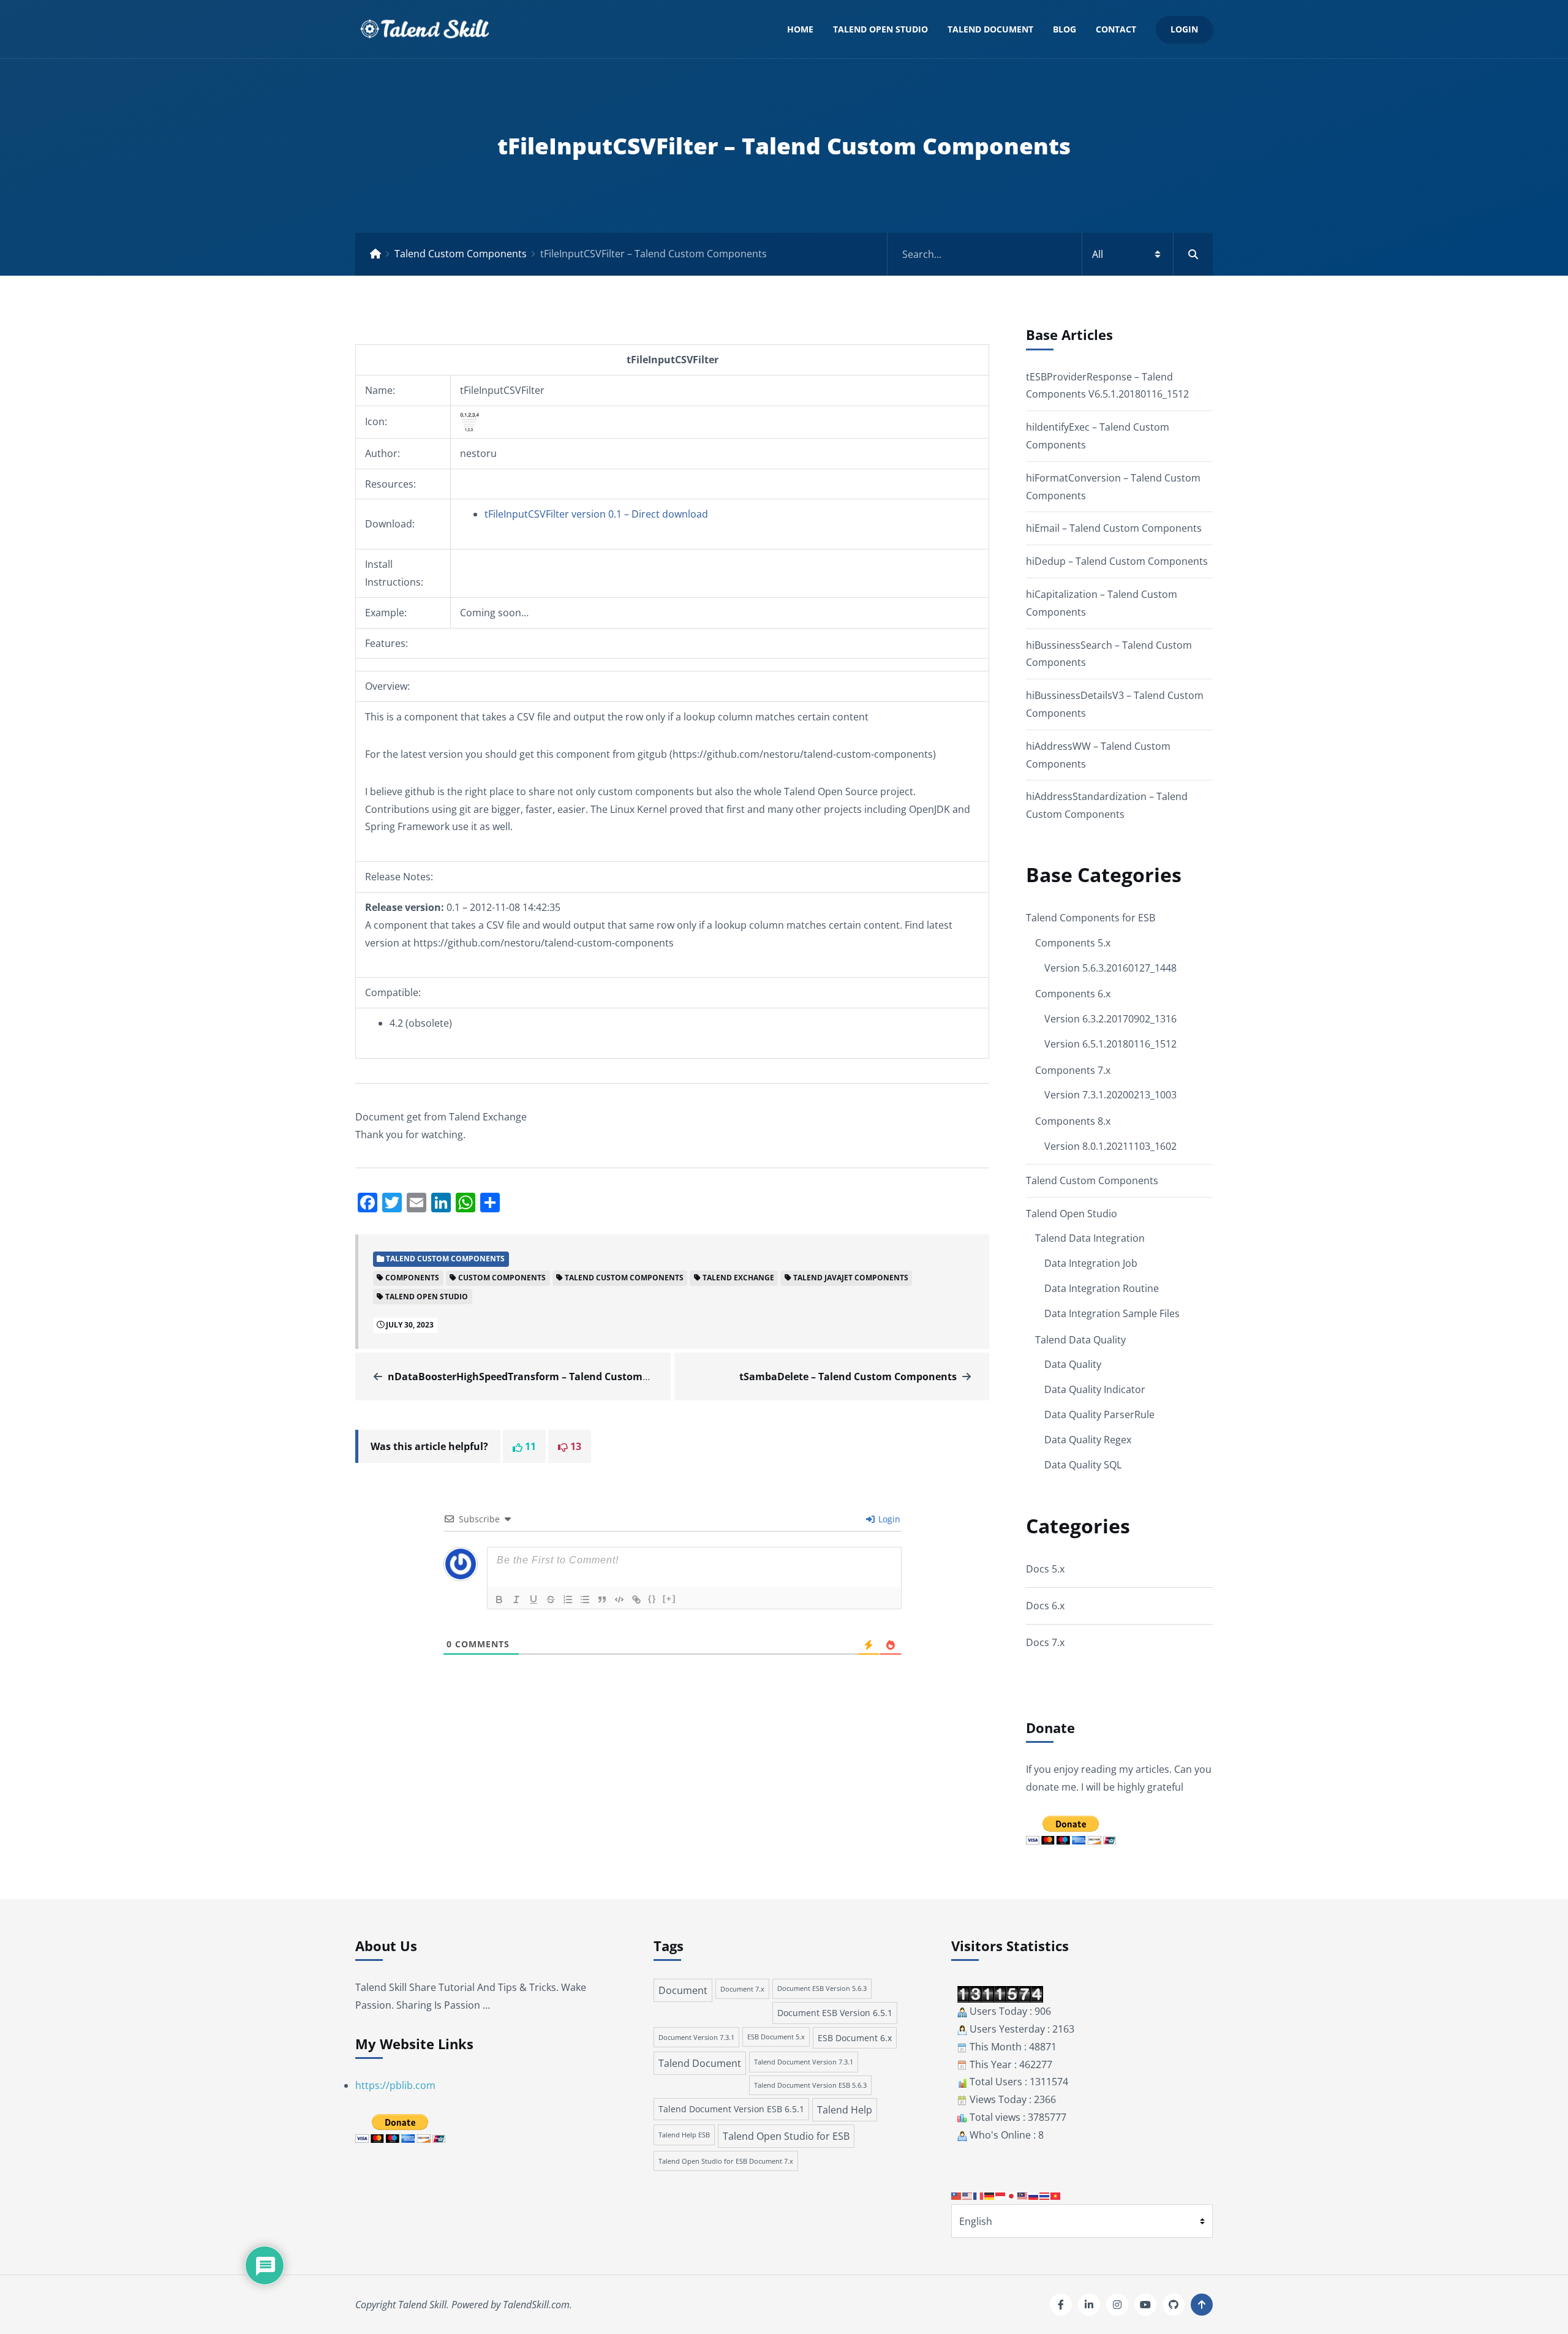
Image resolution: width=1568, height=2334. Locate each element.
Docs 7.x (1045, 1642)
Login (1184, 29)
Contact (1116, 29)
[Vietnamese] (1056, 2196)
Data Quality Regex (1088, 1440)
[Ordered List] (568, 1599)
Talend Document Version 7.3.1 (804, 2062)
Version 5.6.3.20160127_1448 (1110, 968)
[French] (979, 2196)
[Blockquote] (602, 1599)
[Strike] (551, 1599)
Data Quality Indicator (1095, 1389)
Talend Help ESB (684, 2135)
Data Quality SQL (1083, 1465)
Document (683, 1990)
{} (652, 1599)
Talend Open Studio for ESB (786, 2136)
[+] (669, 1599)
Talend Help (845, 2110)
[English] (968, 2196)
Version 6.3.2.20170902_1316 (1110, 1019)
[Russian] (1034, 2196)
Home (800, 29)
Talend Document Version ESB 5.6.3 (810, 2085)
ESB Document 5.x (776, 2037)
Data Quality (1073, 1364)
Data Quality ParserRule (1099, 1414)
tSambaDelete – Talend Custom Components (848, 1377)
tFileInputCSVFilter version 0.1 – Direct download (596, 514)
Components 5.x (1073, 943)
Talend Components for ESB (1091, 918)
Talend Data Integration (1090, 1238)
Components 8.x (1073, 1121)
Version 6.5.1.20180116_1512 (1110, 1044)
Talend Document (990, 29)
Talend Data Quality (1080, 1340)
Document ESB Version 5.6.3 (822, 1988)
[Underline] (533, 1599)
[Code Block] (619, 1599)
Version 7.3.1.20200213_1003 (1110, 1095)
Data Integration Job (1091, 1263)
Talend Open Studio (880, 29)
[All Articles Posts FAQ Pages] (1050, 254)
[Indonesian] (1001, 2196)
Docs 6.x (1045, 1606)
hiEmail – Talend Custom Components (1114, 528)
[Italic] (516, 1599)
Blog (1065, 29)
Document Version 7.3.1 (696, 2037)
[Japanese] (1012, 2196)
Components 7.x (1073, 1070)
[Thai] (1045, 2196)
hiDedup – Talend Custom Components (1117, 561)
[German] (990, 2196)
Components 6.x (1073, 994)
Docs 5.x (1045, 1569)
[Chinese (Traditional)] (957, 2196)
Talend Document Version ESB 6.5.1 (731, 2109)
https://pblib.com (395, 2085)
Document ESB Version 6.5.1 (835, 2013)
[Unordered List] (585, 1599)
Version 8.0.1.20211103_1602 (1110, 1146)
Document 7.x (742, 1989)
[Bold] (499, 1599)
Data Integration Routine (1102, 1288)
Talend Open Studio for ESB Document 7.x (726, 2161)
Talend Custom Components (461, 254)
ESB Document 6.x (855, 2038)
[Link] (636, 1599)
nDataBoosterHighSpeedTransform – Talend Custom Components (548, 1377)
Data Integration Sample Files (1112, 1313)
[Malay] (1023, 2196)
